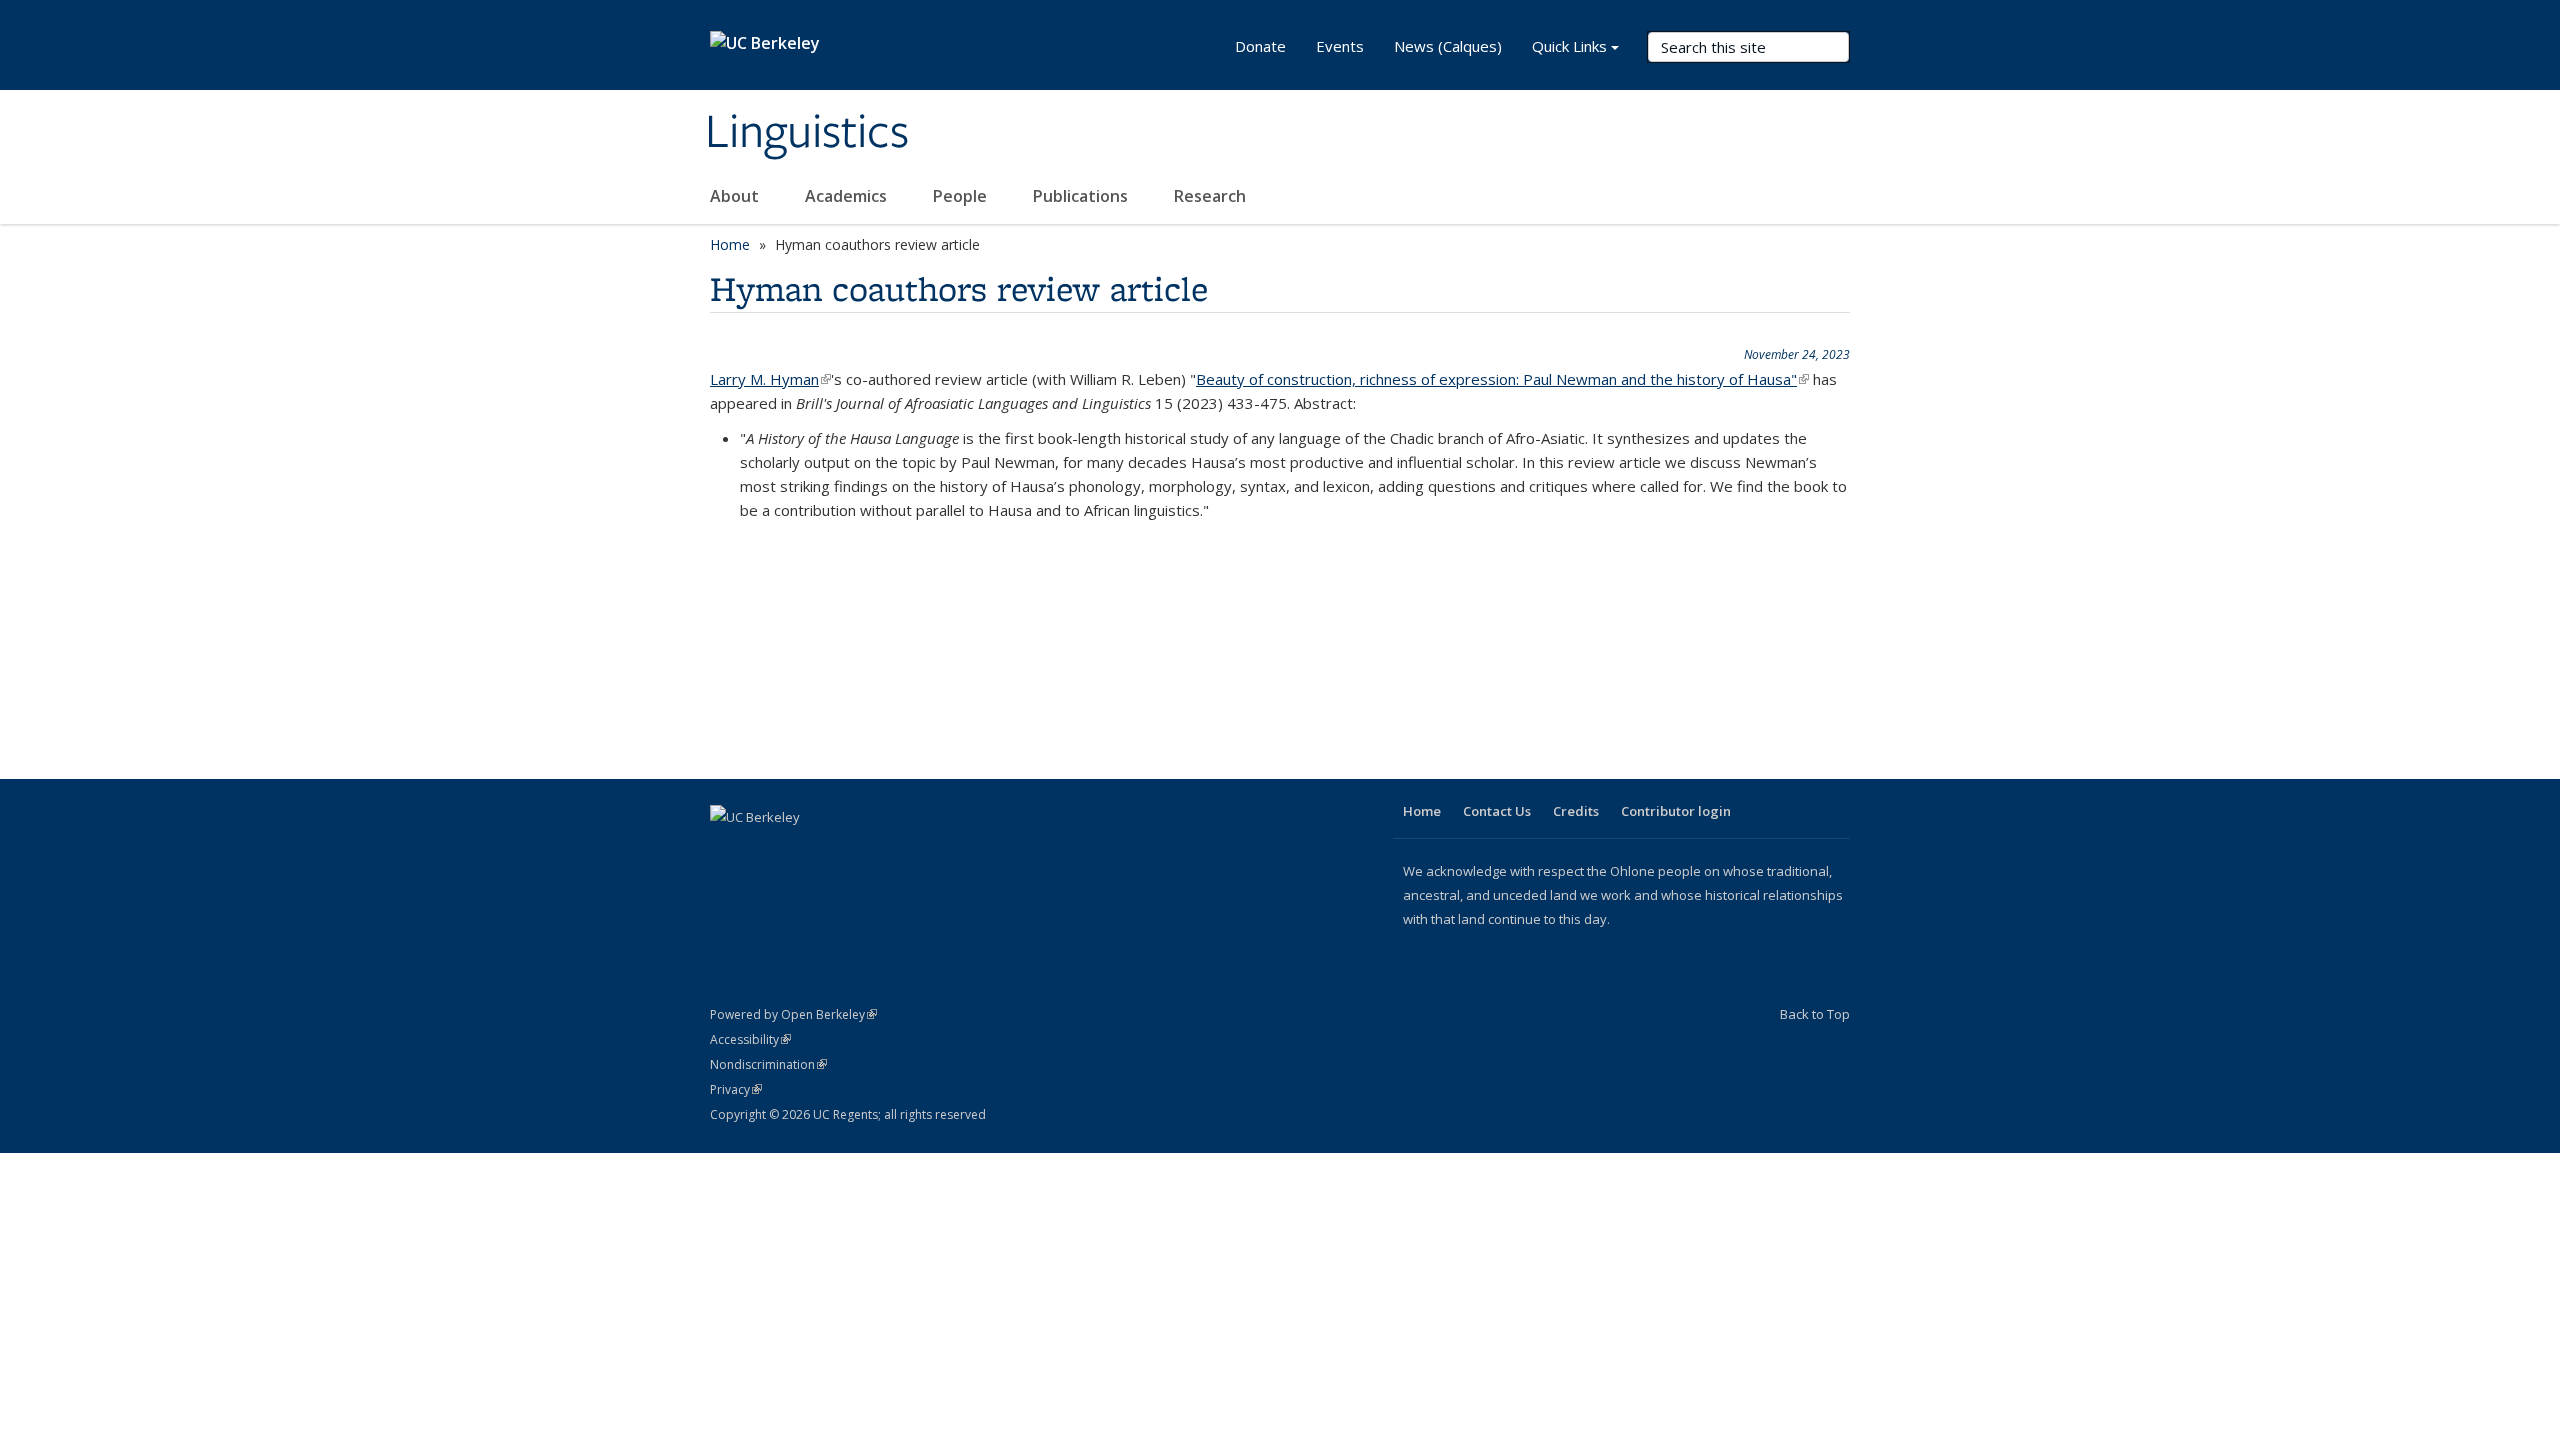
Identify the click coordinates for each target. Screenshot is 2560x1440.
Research (1210, 196)
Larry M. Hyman (770, 379)
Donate (1260, 46)
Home (730, 244)
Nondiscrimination (768, 1064)
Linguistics (807, 133)
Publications (1082, 196)
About (736, 196)
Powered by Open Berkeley (793, 1014)
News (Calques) (1448, 46)
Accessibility (750, 1039)
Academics (848, 196)
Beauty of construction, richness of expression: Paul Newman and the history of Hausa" (1502, 379)
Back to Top (1815, 1014)
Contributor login (1676, 811)
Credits (1576, 811)
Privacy (736, 1089)
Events (1340, 46)
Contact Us (1497, 811)
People (962, 196)
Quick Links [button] (1569, 46)
